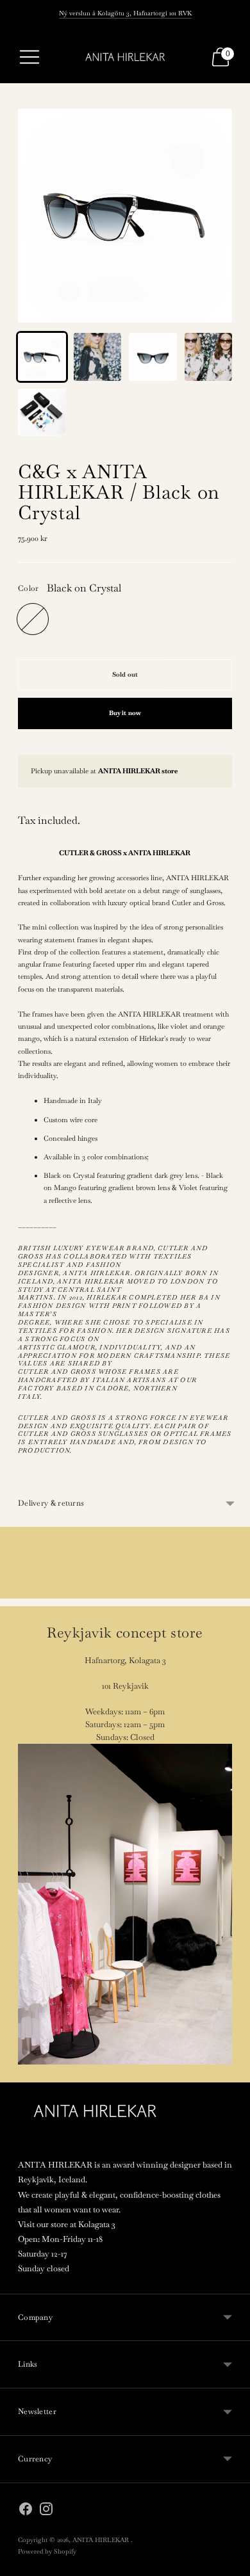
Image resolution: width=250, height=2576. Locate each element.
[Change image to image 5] (42, 413)
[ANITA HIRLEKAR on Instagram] (46, 2511)
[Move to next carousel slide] (232, 1614)
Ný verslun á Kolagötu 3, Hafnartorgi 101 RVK (125, 13)
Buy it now (125, 713)
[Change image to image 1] (42, 357)
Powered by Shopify (47, 2551)
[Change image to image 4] (209, 357)
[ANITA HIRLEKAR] (125, 57)
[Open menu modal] (29, 57)
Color (29, 588)
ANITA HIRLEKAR (102, 2540)
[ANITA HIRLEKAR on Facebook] (26, 2511)
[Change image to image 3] (153, 357)
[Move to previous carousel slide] (18, 1614)
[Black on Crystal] (33, 619)
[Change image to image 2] (98, 357)
